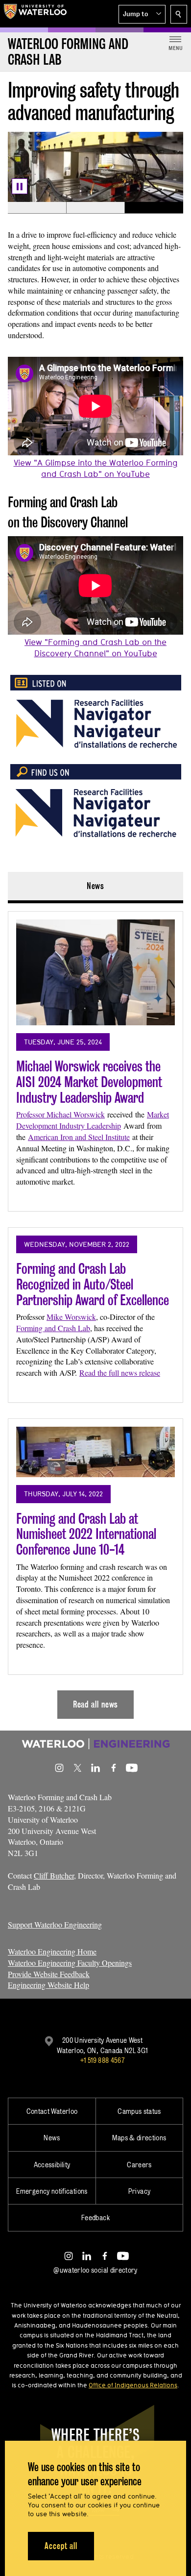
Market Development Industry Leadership (93, 1120)
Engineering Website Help (48, 1985)
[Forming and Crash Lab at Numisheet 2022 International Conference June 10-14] (95, 1452)
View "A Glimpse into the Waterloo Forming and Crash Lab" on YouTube (96, 468)
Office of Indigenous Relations (133, 2385)
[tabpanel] (95, 1311)
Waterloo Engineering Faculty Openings (70, 1963)
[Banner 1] (37, 208)
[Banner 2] (95, 208)
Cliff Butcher (54, 1875)
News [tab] (96, 886)
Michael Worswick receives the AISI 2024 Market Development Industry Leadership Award (89, 1082)
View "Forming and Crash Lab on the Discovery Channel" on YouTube (95, 647)
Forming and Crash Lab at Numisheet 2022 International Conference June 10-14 (86, 1534)
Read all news (96, 1704)
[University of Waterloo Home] (35, 14)
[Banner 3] (154, 208)
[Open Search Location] (179, 14)
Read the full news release (120, 1373)
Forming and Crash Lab (53, 1328)
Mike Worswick (71, 1317)
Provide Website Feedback (49, 1974)
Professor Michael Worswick (60, 1114)
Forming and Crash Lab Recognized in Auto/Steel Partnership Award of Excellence (93, 1284)
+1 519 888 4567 (102, 2060)
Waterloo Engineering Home (52, 1951)
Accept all (61, 2546)
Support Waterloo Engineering (55, 1924)
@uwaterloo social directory (95, 2270)
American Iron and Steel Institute (79, 1137)
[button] (142, 14)
